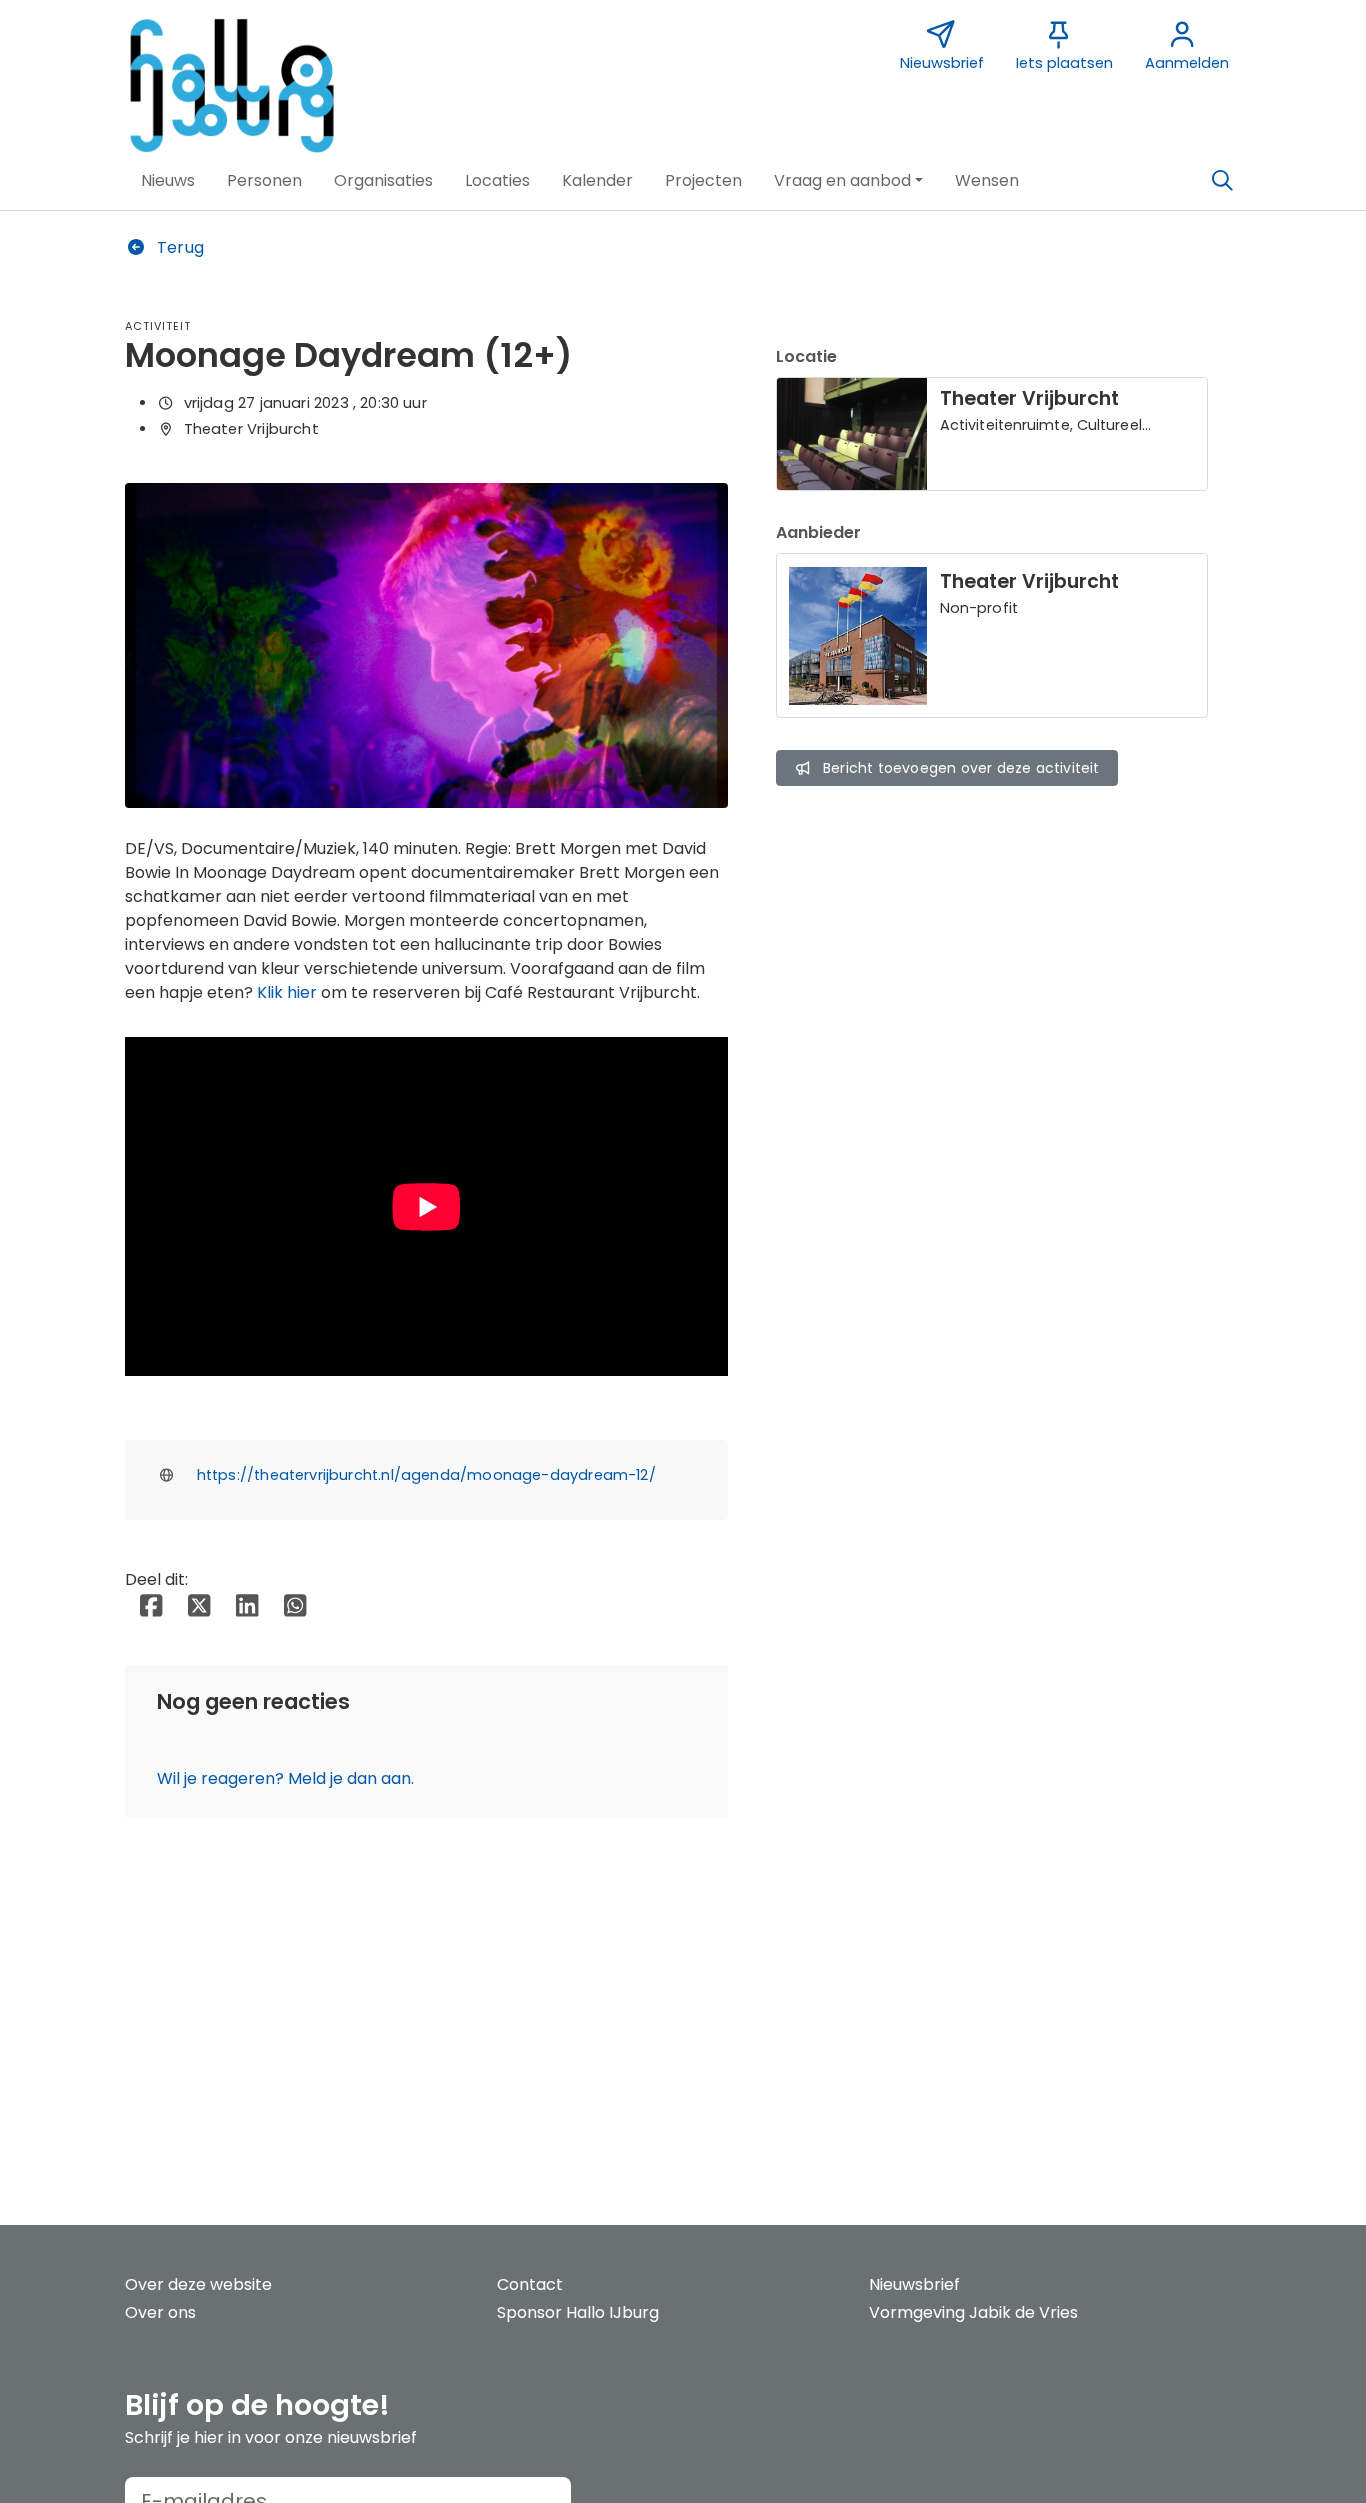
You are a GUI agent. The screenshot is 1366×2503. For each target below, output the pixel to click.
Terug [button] (178, 247)
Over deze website (198, 2284)
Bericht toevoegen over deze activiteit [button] (961, 768)
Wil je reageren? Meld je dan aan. (285, 1778)
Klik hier (287, 992)
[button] (168, 181)
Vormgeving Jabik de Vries (973, 2312)
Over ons (160, 2312)
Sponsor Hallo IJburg (578, 2312)
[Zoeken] (1222, 181)
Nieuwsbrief (914, 2284)
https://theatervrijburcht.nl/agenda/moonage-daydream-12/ (426, 1475)
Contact (530, 2284)
